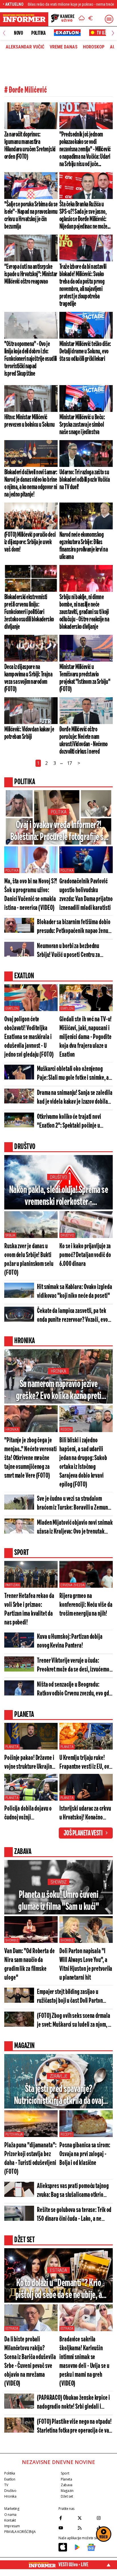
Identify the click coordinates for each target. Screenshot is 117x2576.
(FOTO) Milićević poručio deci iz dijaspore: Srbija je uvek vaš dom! (30, 542)
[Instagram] (105, 2518)
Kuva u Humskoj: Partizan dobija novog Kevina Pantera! (70, 1641)
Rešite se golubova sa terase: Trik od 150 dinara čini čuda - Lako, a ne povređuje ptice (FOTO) (74, 2215)
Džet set (67, 2496)
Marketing (12, 2509)
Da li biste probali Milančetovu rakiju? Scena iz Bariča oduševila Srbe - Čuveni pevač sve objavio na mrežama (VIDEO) (30, 2362)
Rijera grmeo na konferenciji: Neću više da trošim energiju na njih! (86, 1605)
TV (6, 2485)
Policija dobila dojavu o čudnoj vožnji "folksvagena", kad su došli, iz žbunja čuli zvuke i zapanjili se (31, 1814)
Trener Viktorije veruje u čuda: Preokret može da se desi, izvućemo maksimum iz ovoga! (73, 1666)
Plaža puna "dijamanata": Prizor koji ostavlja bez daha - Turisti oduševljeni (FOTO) (30, 2159)
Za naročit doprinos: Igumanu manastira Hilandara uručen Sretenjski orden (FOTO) (30, 146)
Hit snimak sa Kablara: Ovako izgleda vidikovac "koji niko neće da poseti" (74, 1292)
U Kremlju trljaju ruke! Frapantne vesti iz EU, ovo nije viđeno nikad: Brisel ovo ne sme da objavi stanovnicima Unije (85, 1763)
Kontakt (10, 2520)
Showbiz (58, 1882)
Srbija (10, 1235)
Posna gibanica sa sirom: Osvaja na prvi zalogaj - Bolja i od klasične (85, 2154)
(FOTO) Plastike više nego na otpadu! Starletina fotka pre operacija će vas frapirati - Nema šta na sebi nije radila (74, 2427)
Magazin (67, 2491)
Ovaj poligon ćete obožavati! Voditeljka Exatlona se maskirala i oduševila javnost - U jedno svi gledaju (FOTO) (29, 1037)
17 (70, 763)
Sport (65, 2473)
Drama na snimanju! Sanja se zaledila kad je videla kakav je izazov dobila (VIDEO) (75, 1098)
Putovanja (14, 2134)
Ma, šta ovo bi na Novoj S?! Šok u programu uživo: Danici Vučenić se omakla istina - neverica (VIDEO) (31, 895)
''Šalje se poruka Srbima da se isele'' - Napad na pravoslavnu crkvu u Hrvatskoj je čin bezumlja (31, 215)
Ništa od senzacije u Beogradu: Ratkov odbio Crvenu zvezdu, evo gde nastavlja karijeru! (74, 1690)
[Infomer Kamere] (63, 19)
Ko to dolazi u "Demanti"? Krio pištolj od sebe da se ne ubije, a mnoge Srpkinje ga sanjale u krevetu (59, 2290)
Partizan (12, 1585)
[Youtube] (67, 2528)
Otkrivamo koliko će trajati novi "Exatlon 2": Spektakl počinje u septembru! (69, 1122)
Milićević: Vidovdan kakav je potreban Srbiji (29, 733)
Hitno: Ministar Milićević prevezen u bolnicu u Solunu (30, 421)
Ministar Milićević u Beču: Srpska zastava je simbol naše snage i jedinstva (82, 425)
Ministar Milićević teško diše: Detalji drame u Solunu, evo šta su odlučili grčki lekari (85, 351)
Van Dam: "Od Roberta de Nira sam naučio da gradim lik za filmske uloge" (30, 1965)
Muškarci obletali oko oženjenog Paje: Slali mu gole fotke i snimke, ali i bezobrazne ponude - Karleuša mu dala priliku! (74, 1074)
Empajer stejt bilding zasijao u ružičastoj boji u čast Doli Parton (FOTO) (70, 1997)
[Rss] (86, 2528)
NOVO (18, 33)
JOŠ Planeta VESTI (83, 1833)
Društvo (58, 1177)
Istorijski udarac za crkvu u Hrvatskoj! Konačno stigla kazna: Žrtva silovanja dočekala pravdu (85, 1814)
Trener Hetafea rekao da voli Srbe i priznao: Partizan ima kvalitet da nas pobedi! (29, 1609)
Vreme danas (64, 47)
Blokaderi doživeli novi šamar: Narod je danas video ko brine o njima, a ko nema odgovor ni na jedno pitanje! (31, 483)
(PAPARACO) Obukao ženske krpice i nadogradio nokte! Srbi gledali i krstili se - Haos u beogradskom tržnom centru (73, 2403)
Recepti (66, 2134)
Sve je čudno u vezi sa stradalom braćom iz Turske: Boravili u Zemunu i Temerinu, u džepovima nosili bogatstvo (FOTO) (75, 1504)
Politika (38, 33)
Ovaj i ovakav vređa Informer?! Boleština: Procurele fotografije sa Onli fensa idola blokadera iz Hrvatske (59, 832)
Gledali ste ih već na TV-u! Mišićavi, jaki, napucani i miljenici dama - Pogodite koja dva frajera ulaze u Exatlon (85, 1037)
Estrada (58, 2270)
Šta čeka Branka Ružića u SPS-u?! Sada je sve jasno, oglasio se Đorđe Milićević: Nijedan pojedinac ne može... (85, 215)
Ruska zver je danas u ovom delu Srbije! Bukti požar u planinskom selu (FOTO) (29, 1260)
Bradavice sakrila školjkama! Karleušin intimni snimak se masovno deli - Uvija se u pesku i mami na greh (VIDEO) (84, 2362)
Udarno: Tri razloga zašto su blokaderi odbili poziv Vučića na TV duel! (84, 480)
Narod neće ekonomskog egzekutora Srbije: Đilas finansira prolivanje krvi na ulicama (83, 546)
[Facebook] (67, 2518)
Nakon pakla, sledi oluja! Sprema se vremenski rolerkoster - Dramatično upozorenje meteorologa (59, 1196)
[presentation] (4, 33)
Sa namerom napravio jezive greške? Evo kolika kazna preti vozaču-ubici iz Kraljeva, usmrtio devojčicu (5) (59, 1391)
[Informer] (82, 19)
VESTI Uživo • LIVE (73, 2565)
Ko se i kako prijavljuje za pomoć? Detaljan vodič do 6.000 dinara (85, 1255)
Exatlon (12, 1009)
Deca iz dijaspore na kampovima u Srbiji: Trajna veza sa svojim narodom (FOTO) (28, 678)
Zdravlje (59, 2076)
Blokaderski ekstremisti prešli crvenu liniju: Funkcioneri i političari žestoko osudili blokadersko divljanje (29, 612)
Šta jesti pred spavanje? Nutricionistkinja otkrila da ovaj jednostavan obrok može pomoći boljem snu (58, 2096)
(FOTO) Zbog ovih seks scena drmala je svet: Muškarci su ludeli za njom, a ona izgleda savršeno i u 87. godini (74, 2021)
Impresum (12, 2526)
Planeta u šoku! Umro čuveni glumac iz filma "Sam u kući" (58, 1901)
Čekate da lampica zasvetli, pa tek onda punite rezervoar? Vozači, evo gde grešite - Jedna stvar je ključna (73, 1316)
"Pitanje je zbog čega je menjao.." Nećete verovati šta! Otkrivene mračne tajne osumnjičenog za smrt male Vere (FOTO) (31, 1458)
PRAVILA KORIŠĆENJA (20, 2532)
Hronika (58, 1371)
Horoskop (94, 47)
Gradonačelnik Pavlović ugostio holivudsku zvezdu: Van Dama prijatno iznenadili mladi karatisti (86, 895)
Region (66, 1430)
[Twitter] (86, 2518)
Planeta (12, 1747)
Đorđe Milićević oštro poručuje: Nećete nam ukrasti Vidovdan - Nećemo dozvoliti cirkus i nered (83, 741)
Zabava (67, 2485)
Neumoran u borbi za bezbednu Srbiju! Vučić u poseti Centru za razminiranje (68, 951)
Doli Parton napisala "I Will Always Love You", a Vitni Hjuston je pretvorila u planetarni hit (86, 1965)
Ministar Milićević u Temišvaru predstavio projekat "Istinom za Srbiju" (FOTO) (85, 678)
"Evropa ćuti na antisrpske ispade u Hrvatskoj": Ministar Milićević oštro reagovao (31, 274)
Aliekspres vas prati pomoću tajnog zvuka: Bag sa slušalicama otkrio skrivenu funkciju (73, 2191)
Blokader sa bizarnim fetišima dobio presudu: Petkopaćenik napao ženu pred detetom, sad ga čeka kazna (74, 927)
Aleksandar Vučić (25, 47)
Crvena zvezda (72, 1585)
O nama (10, 2515)
